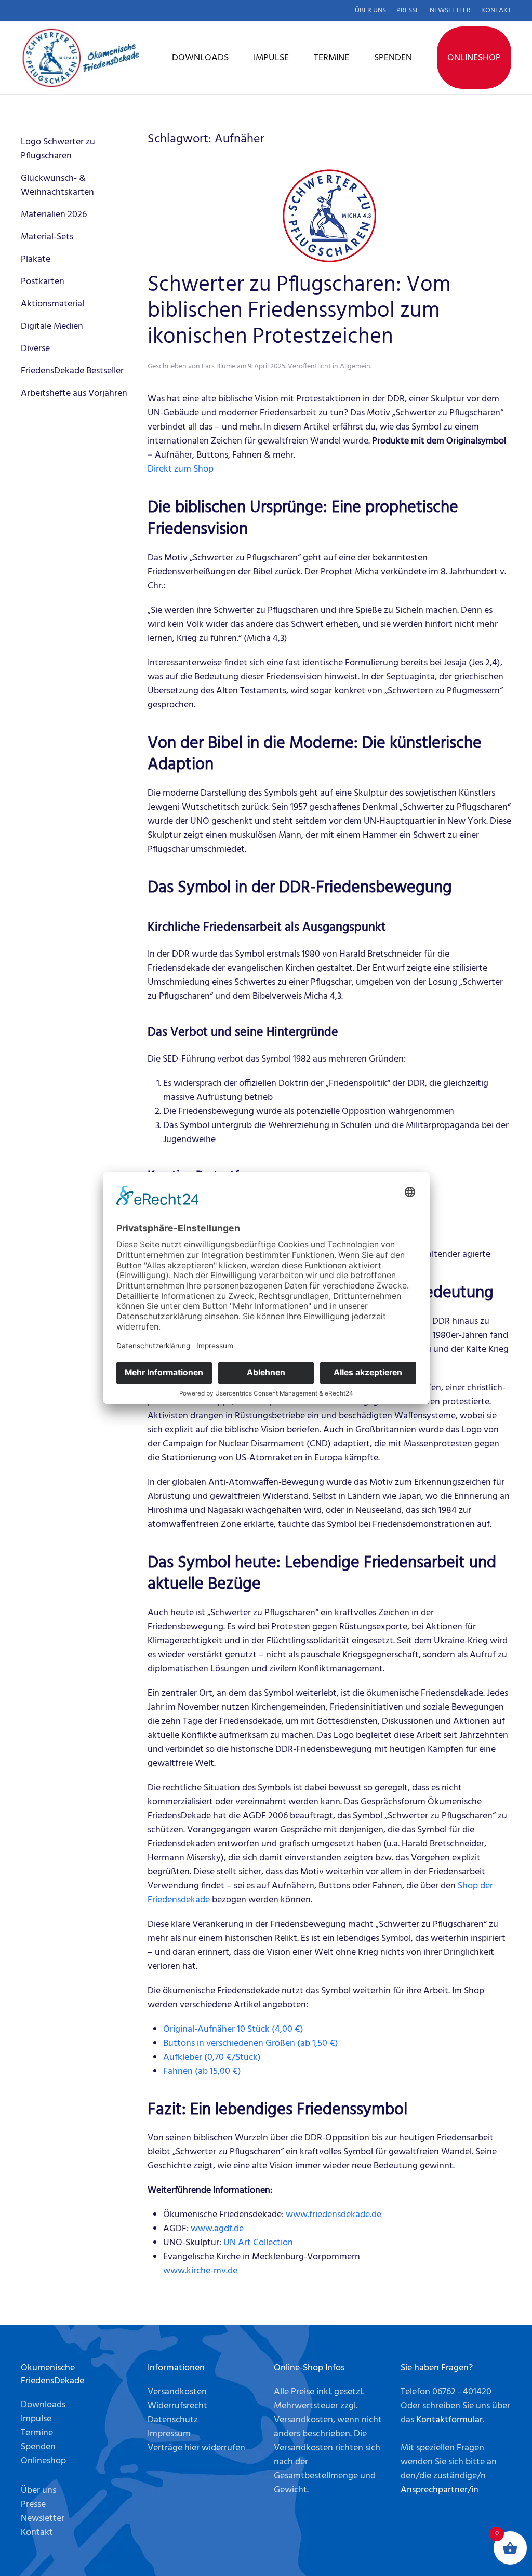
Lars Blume (218, 366)
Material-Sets (47, 237)
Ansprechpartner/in (440, 2490)
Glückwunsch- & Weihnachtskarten (57, 185)
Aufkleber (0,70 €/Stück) (212, 2057)
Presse (408, 11)
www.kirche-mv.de (200, 2271)
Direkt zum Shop (181, 469)
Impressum (169, 2434)
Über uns (370, 11)
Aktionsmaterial (52, 304)
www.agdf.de (217, 2229)
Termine (331, 58)
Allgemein (355, 366)
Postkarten (43, 282)
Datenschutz (173, 2420)
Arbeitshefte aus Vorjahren (74, 393)
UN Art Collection (258, 2243)
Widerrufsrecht (177, 2406)
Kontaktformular (449, 2420)
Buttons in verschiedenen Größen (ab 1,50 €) (251, 2043)
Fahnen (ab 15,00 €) (202, 2071)
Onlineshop (474, 58)
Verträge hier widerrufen (196, 2448)
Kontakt (496, 11)
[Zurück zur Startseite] (81, 58)
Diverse (35, 349)
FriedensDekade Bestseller (72, 371)
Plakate (36, 259)
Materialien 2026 (54, 215)
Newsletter (450, 11)
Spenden (393, 58)
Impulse (271, 58)
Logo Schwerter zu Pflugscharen (58, 149)
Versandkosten (177, 2392)
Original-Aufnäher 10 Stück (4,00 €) (233, 2029)
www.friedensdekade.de (334, 2215)
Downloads (200, 58)
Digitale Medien (52, 326)
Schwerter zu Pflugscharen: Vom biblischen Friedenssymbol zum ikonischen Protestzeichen (299, 312)
